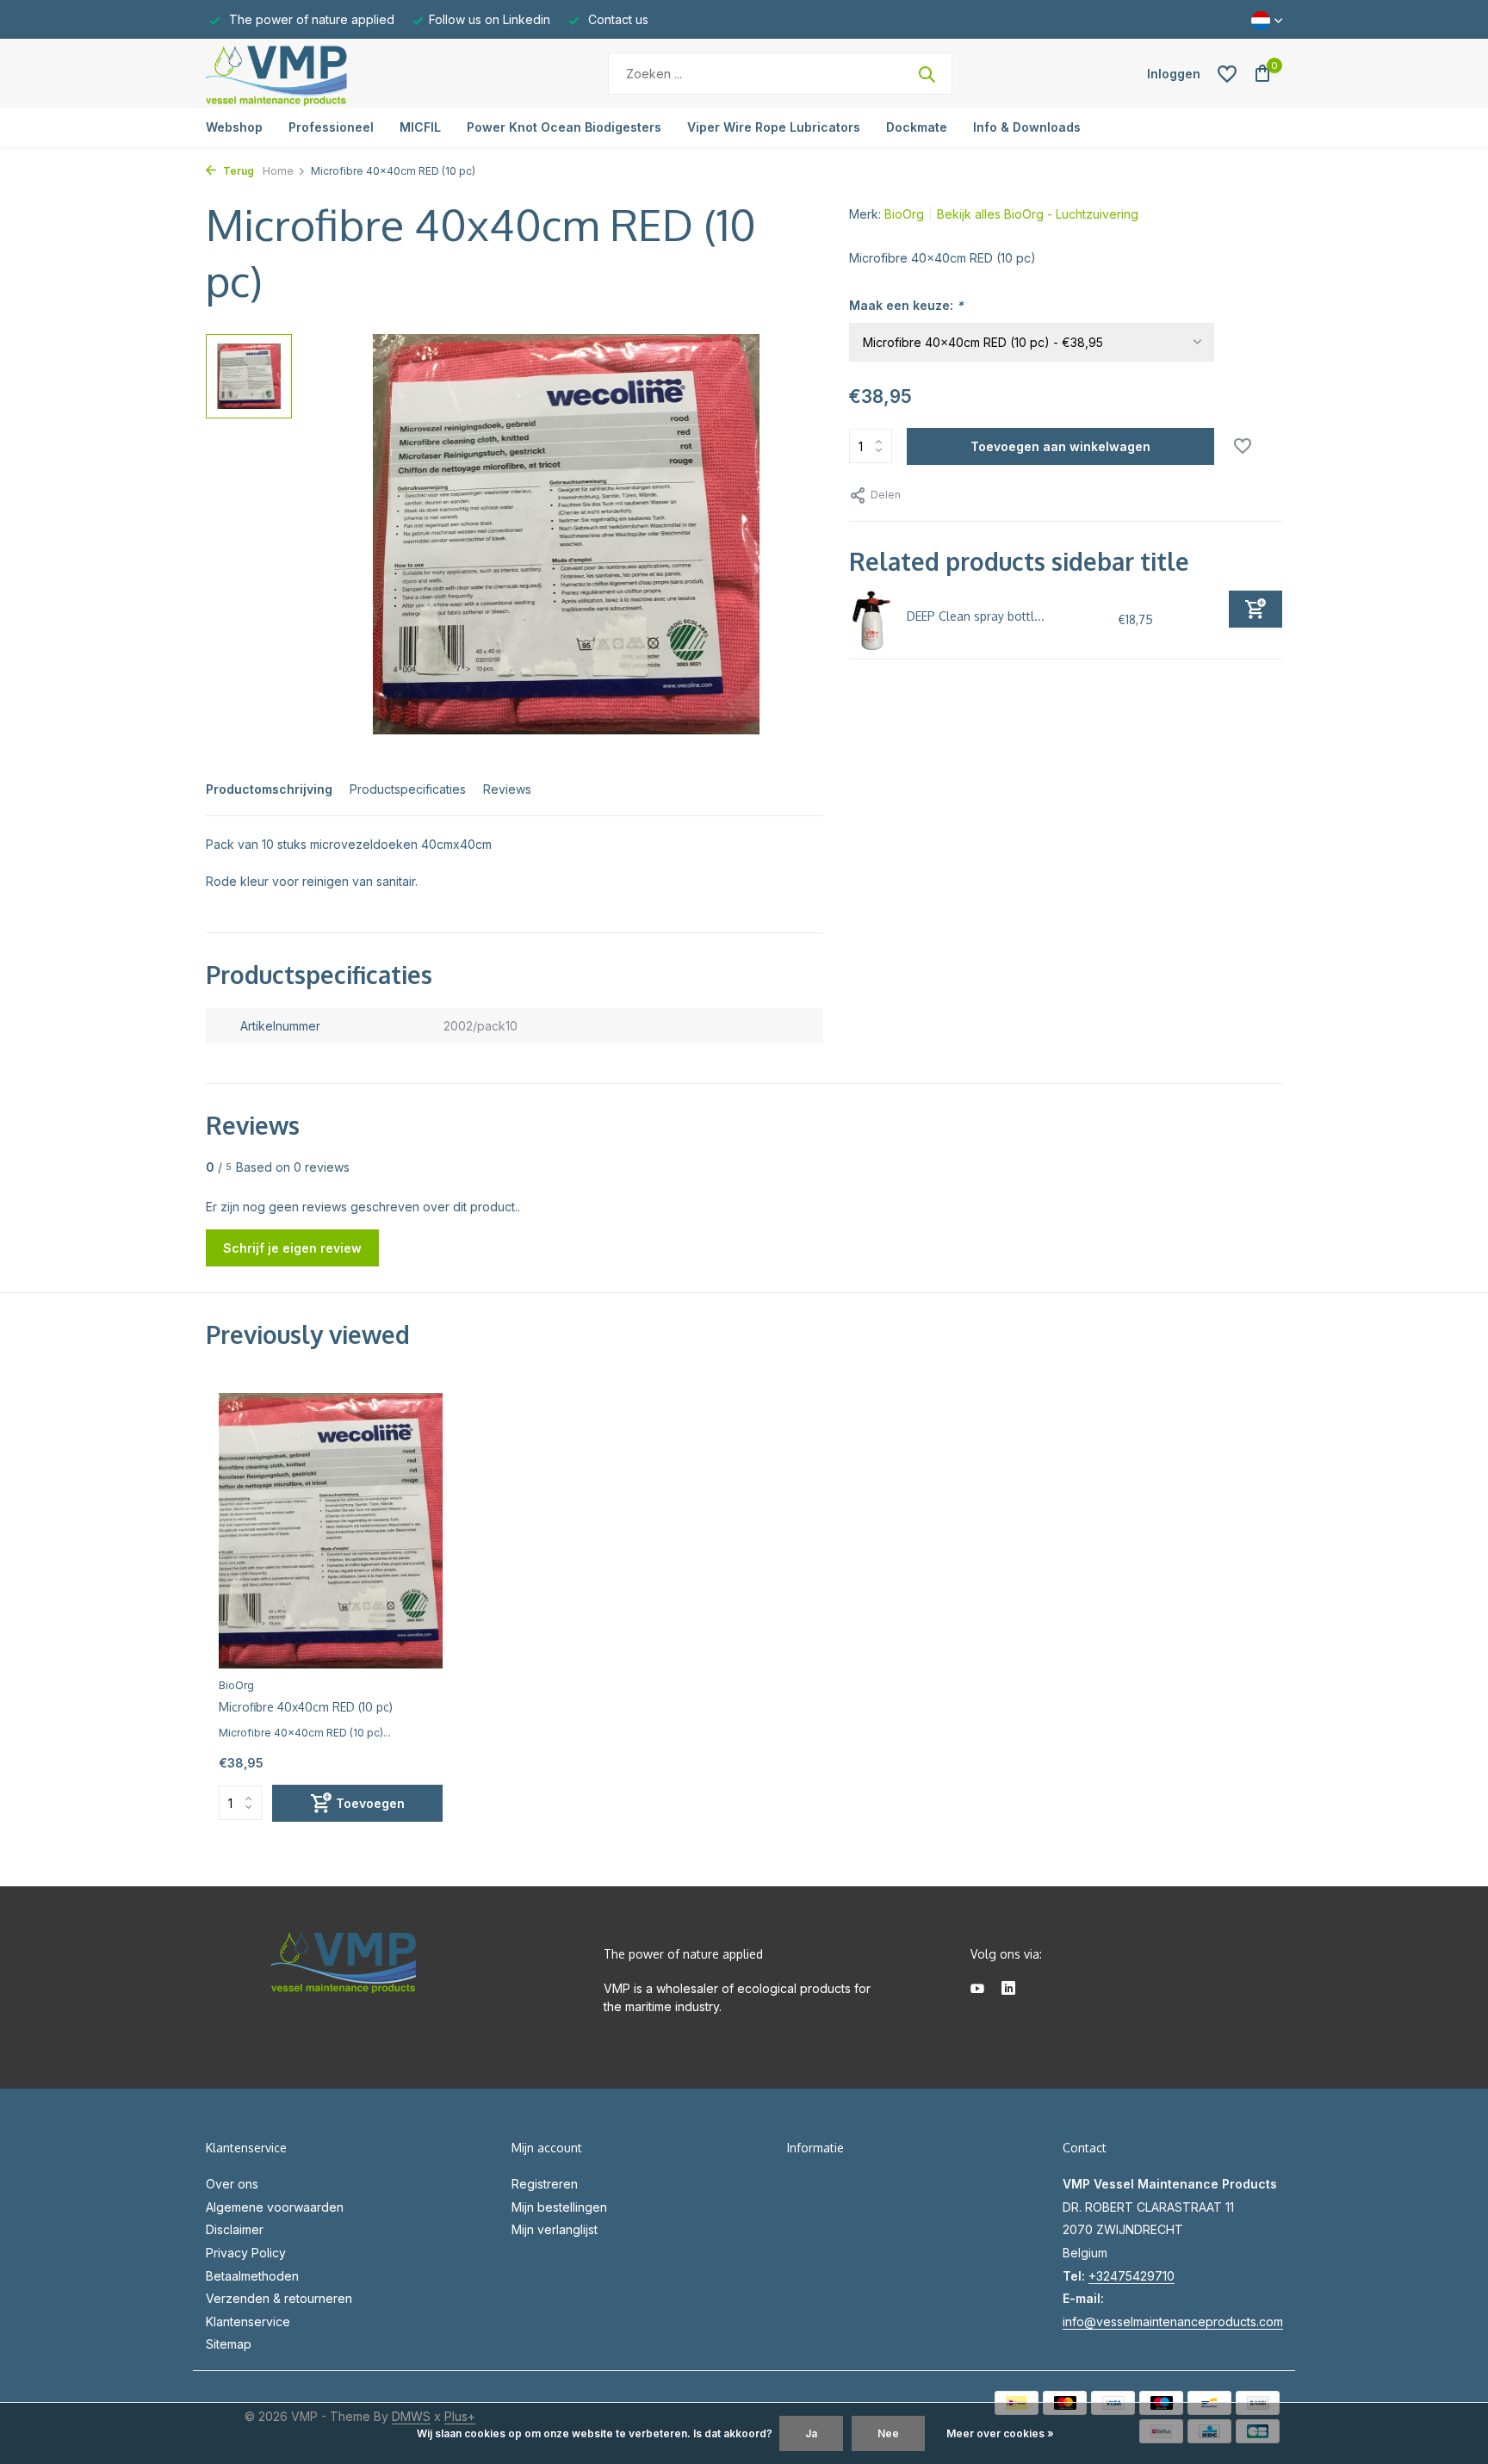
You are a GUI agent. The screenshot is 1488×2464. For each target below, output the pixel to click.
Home (278, 171)
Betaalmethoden (252, 2276)
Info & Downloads (1027, 127)
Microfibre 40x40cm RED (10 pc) (306, 1707)
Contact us (617, 19)
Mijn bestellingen (559, 2207)
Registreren (545, 2184)
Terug (237, 171)
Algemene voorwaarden (275, 2207)
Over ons (232, 2184)
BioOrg (904, 214)
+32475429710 (1131, 2276)
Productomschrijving (269, 789)
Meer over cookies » (1000, 2433)
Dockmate (917, 127)
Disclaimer (235, 2229)
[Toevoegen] (1255, 609)
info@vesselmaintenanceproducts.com (1173, 2322)
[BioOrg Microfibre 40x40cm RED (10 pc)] (331, 1530)
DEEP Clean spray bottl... (976, 616)
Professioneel (331, 127)
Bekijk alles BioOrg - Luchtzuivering (1038, 214)
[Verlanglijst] (1227, 74)
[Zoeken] (927, 74)
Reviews (507, 789)
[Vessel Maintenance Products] (313, 74)
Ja (811, 2433)
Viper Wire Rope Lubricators (774, 127)
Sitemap (229, 2344)
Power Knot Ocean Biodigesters (564, 127)
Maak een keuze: (906, 305)
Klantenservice (248, 2322)
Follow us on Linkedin (490, 19)
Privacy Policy (246, 2253)
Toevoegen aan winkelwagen (1060, 446)
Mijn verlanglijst (555, 2229)
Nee (888, 2433)
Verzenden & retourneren (279, 2298)
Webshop (234, 127)
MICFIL (420, 127)
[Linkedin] (1008, 1990)
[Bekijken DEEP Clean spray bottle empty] (872, 620)
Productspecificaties (408, 789)
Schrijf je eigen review (292, 1248)
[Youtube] (977, 1990)
